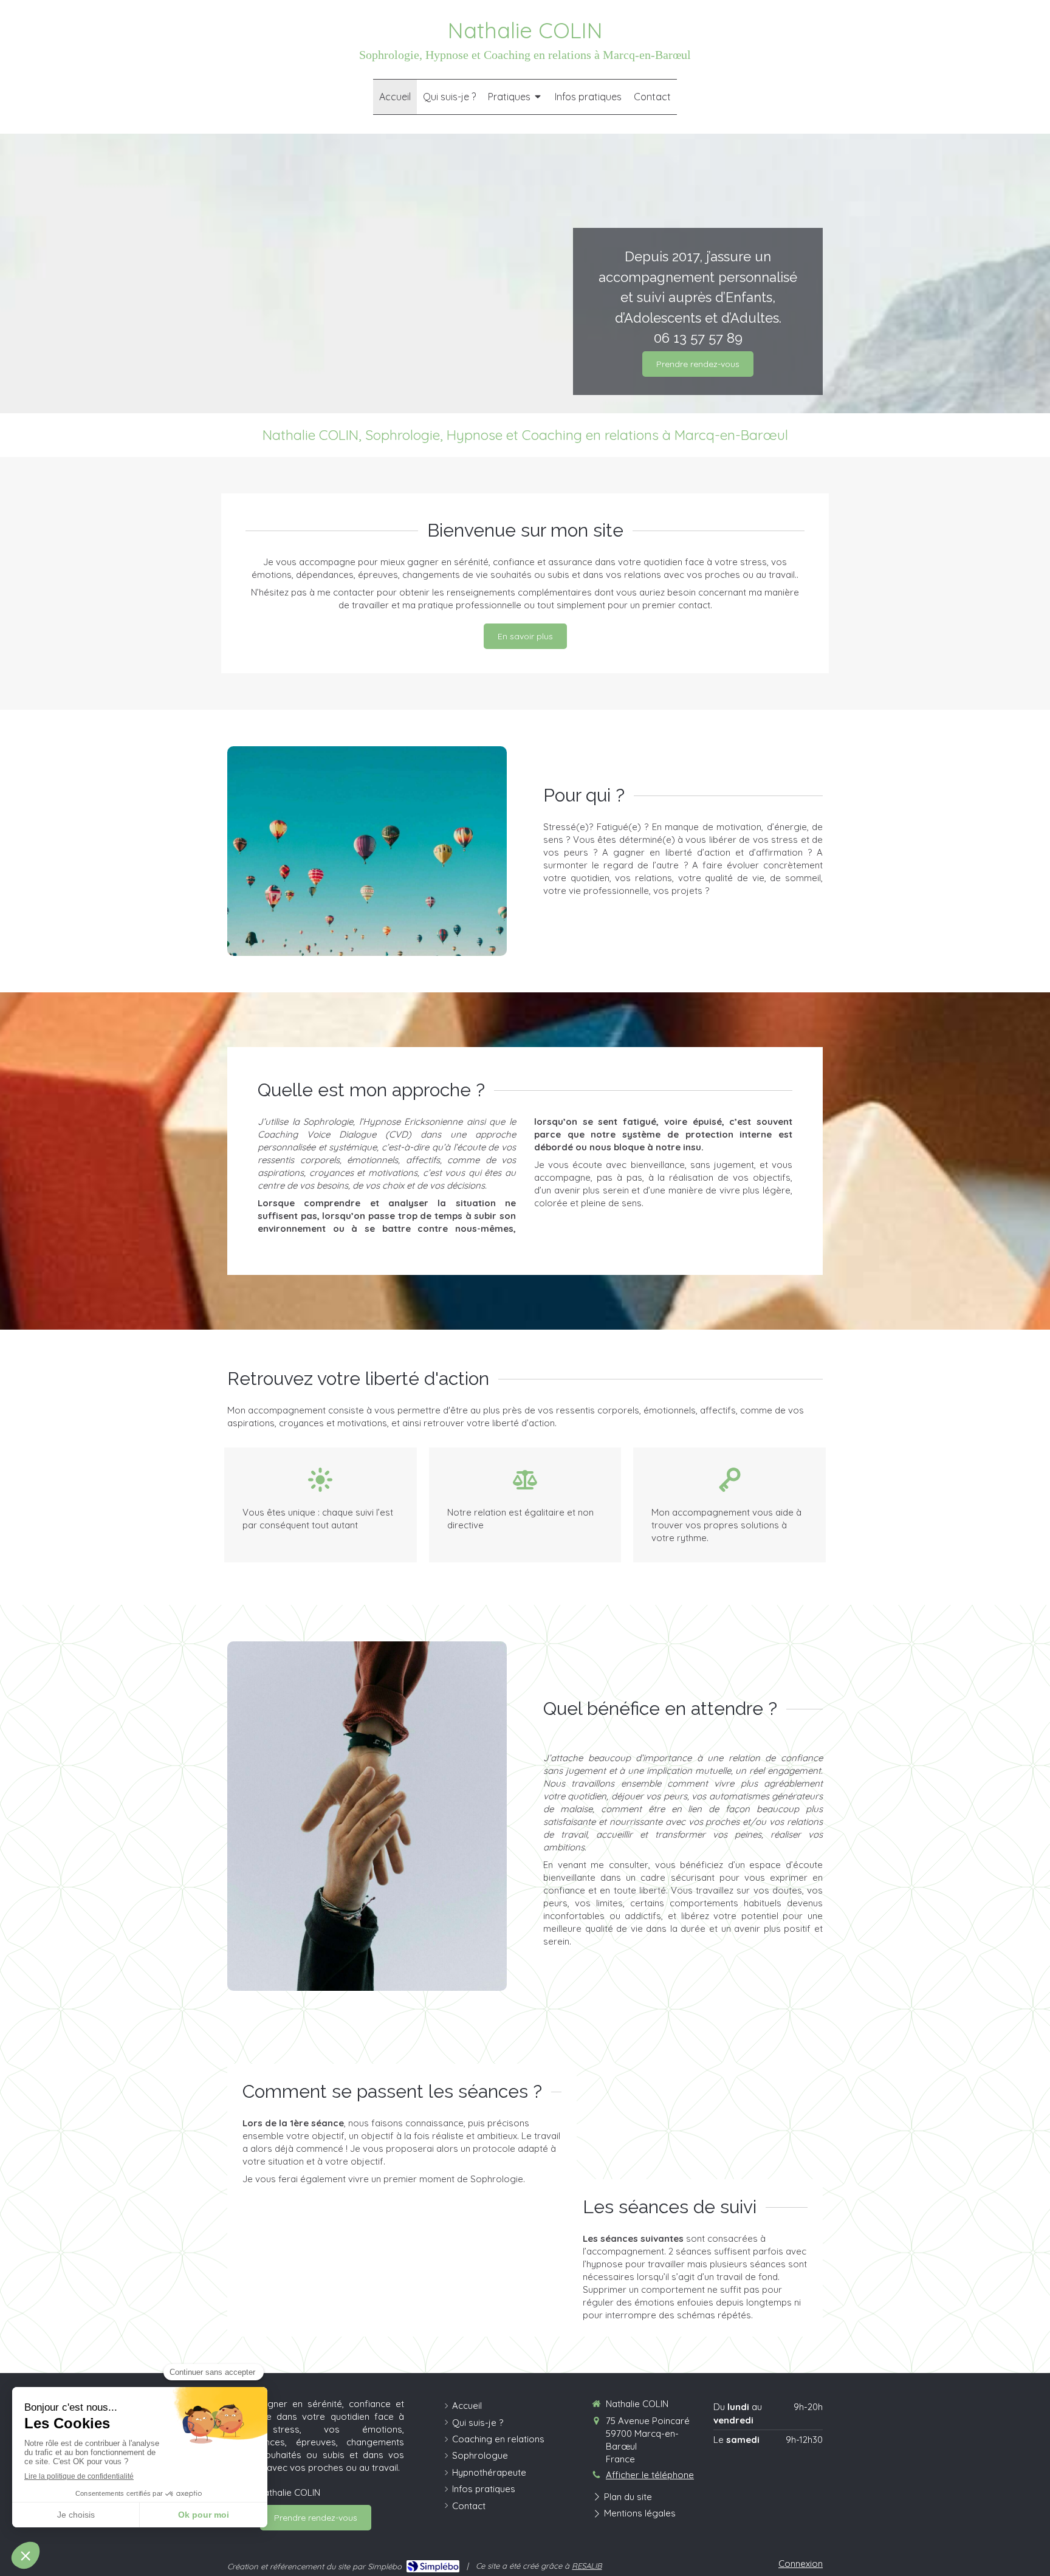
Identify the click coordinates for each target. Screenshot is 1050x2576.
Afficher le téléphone (650, 2475)
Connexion (801, 2564)
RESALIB (587, 2566)
